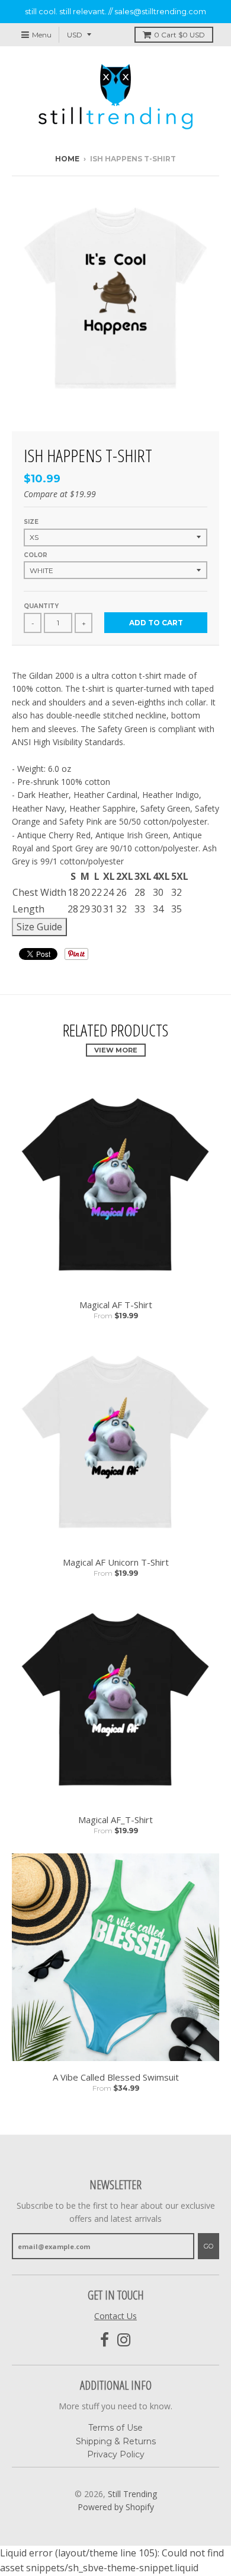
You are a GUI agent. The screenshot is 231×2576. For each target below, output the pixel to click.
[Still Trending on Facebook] (105, 2340)
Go (208, 2246)
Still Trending (132, 2494)
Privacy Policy (116, 2454)
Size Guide (39, 927)
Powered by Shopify (116, 2507)
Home (67, 159)
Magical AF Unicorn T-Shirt (116, 1562)
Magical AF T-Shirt (116, 1305)
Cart (179, 35)
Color (36, 555)
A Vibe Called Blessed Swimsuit (116, 2077)
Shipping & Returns (116, 2441)
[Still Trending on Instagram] (124, 2340)
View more (116, 1050)
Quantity (41, 606)
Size (31, 522)
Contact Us (115, 2316)
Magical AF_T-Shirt (115, 1820)
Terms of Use (115, 2428)
